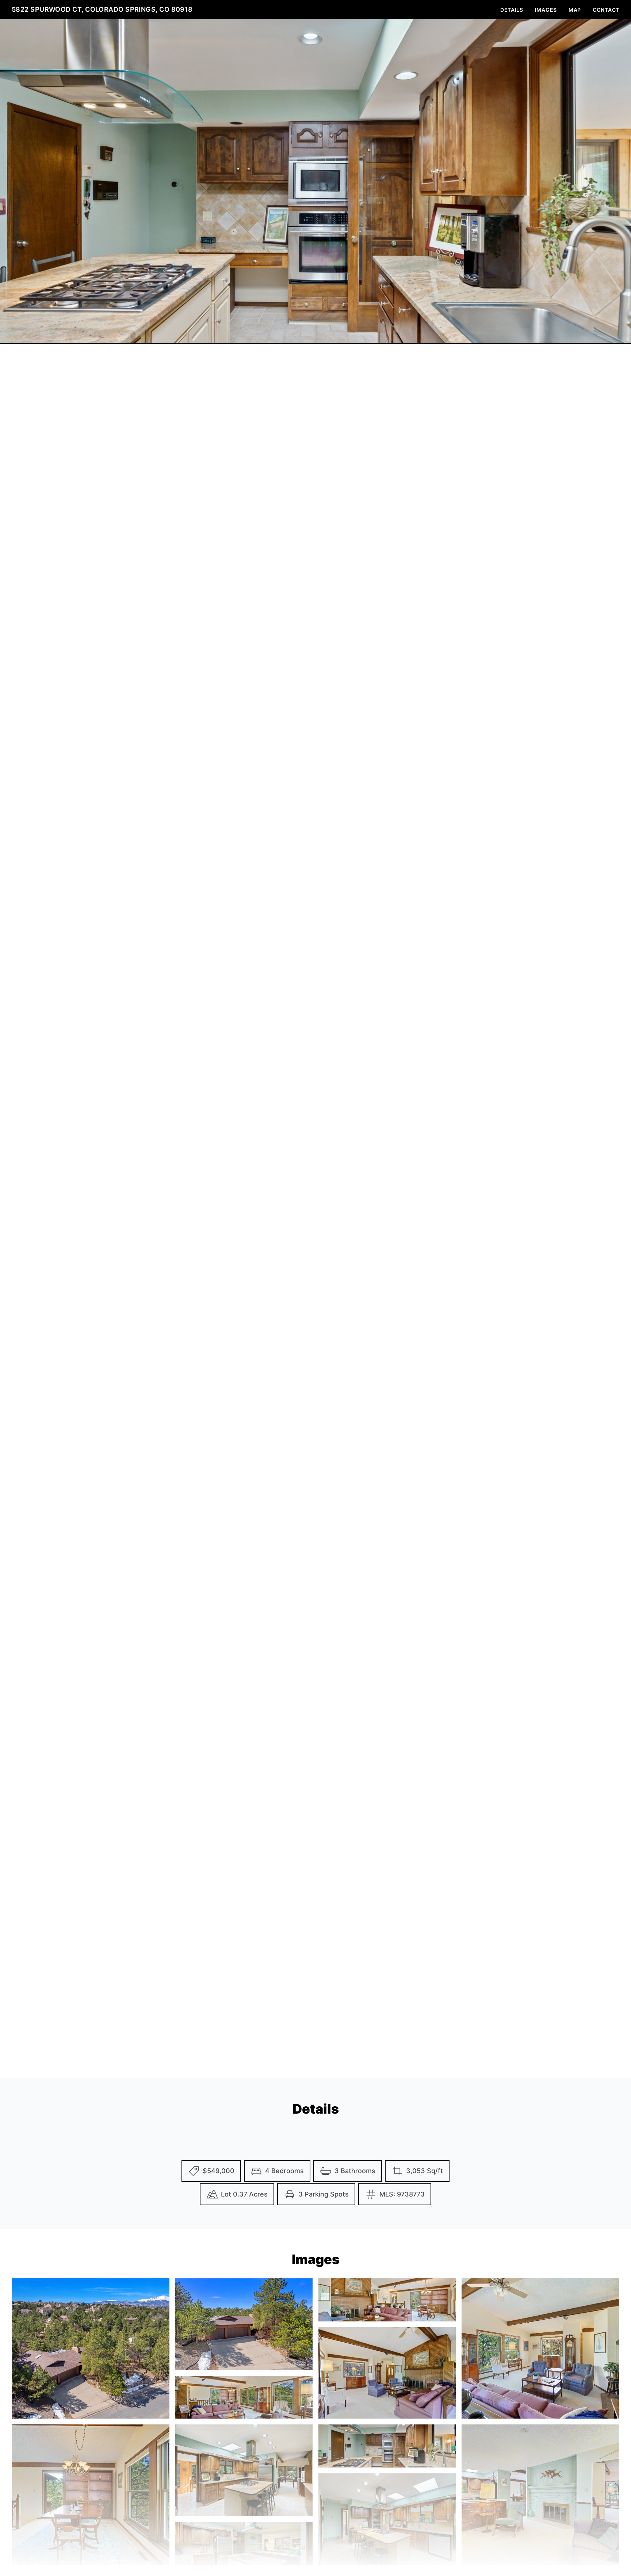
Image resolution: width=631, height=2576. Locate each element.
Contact (606, 10)
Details (512, 10)
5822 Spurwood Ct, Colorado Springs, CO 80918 (102, 9)
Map (575, 10)
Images (546, 10)
